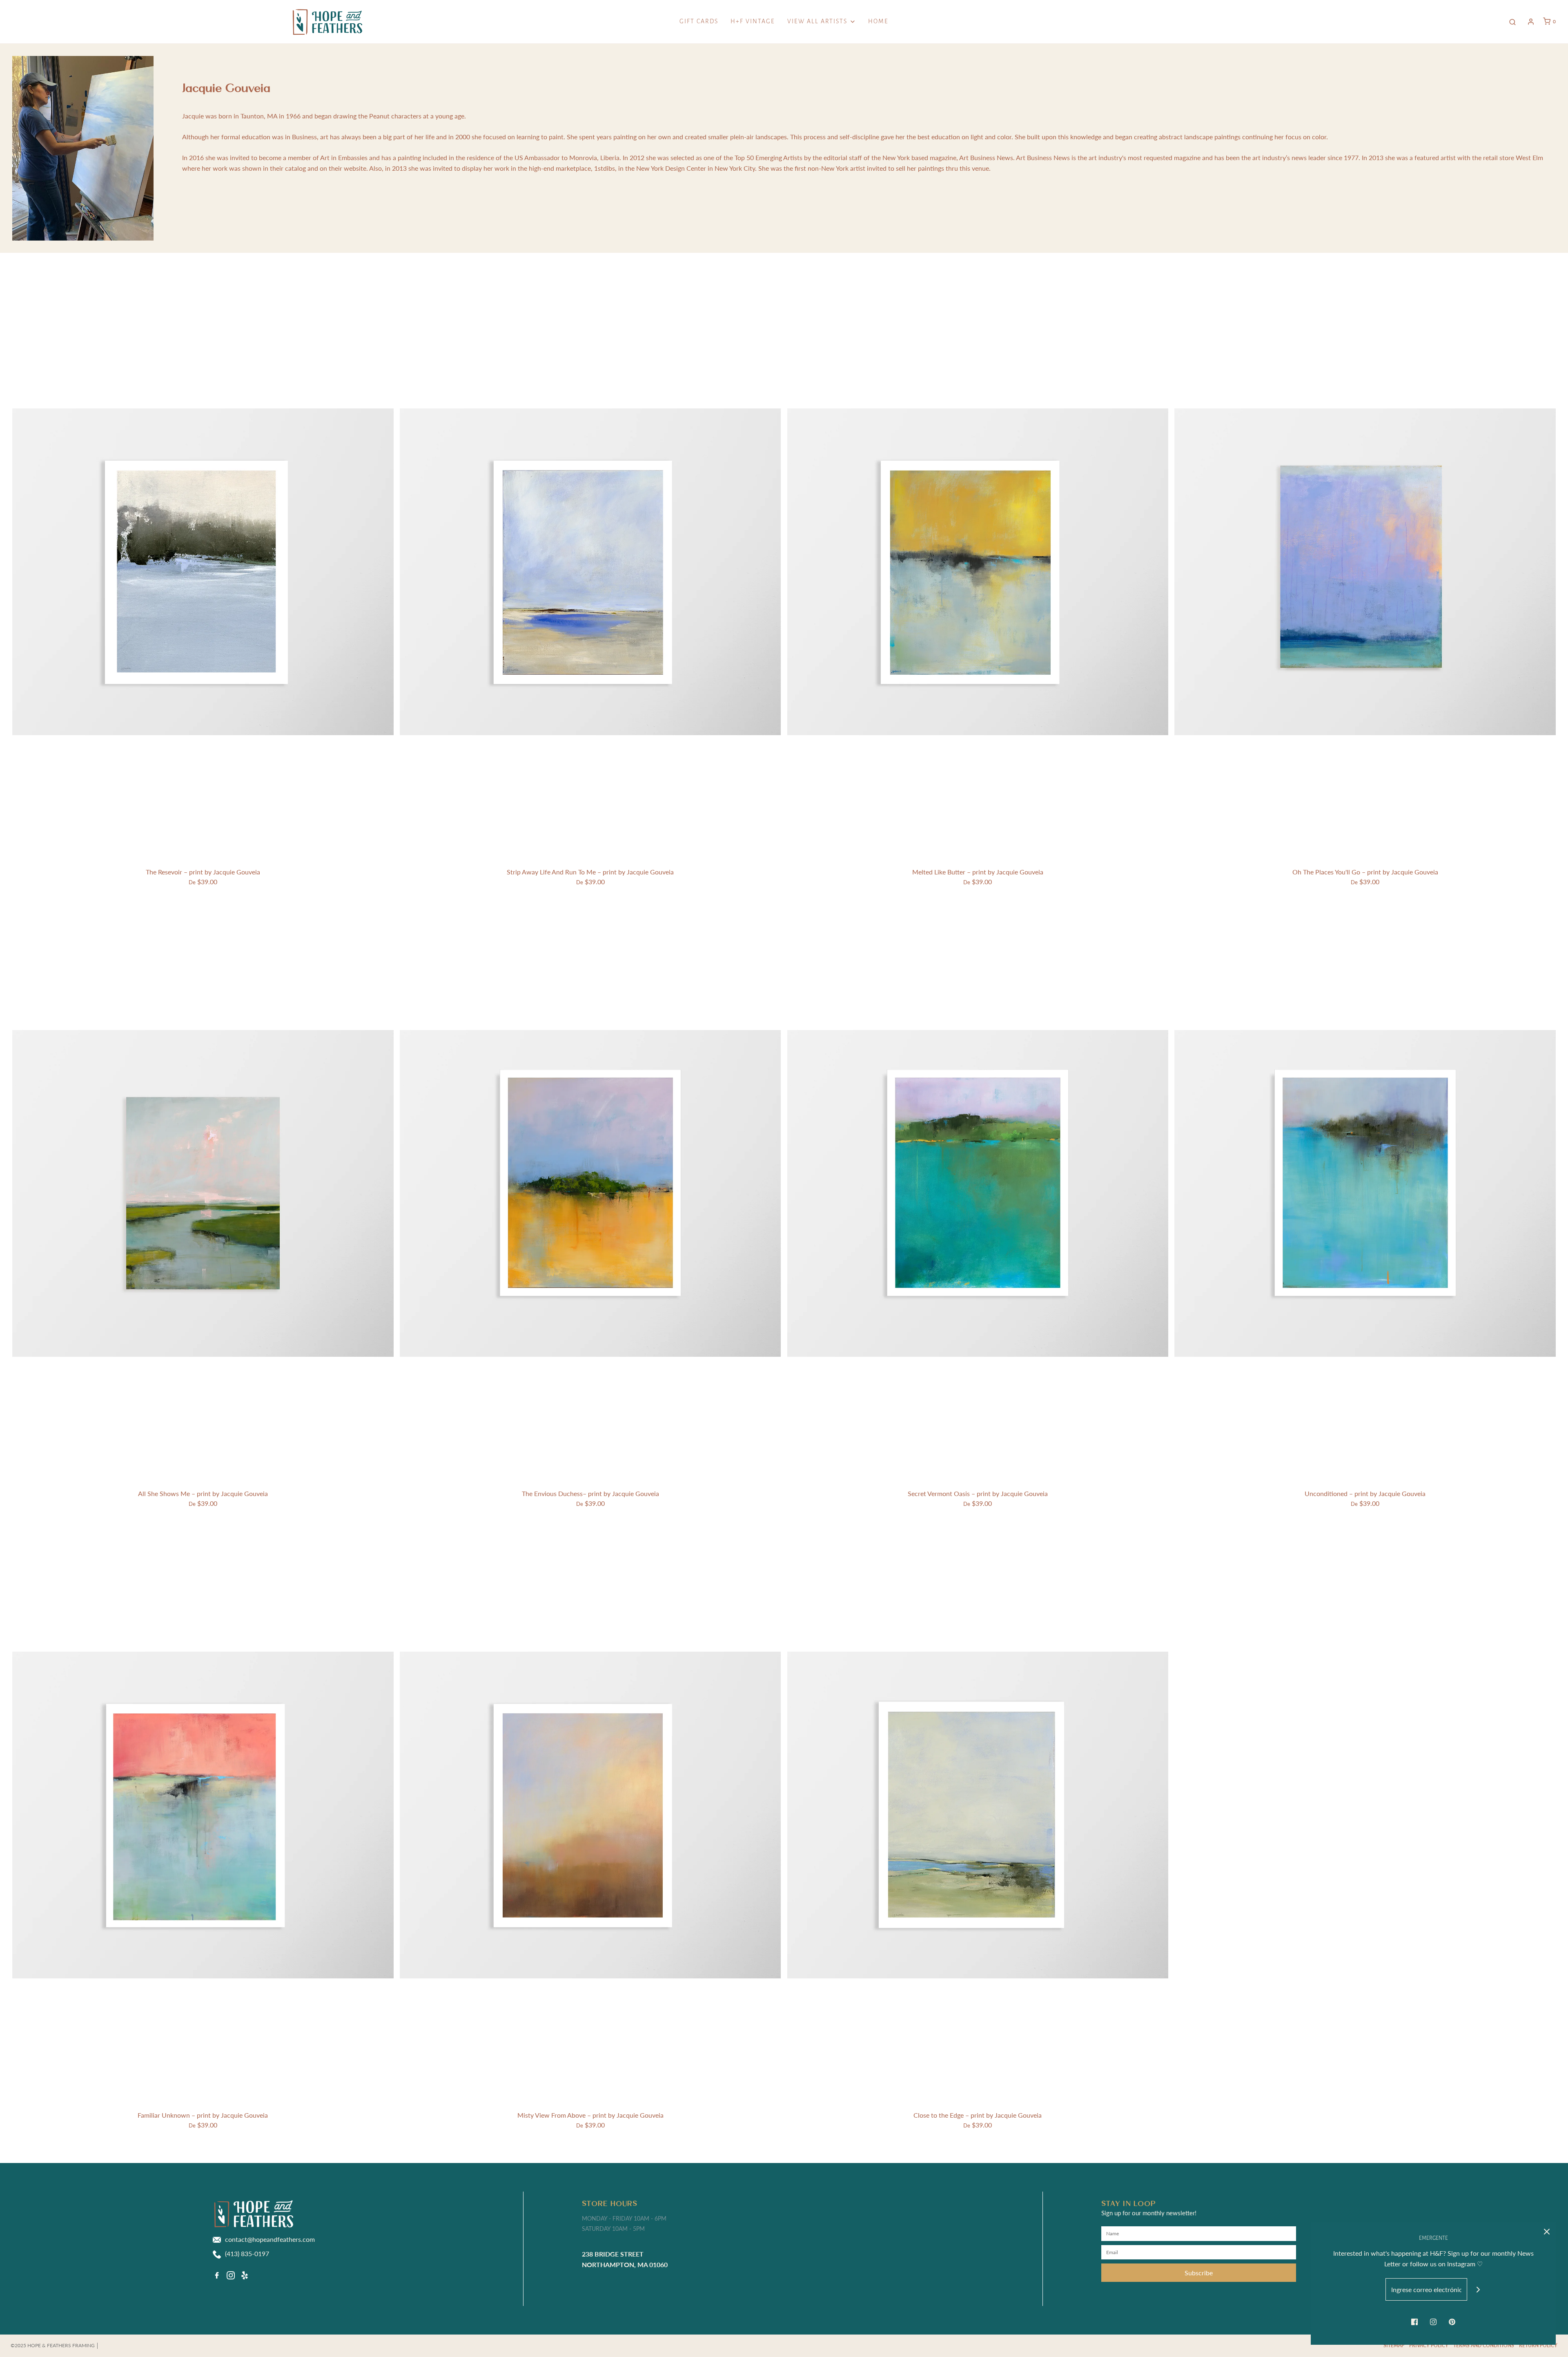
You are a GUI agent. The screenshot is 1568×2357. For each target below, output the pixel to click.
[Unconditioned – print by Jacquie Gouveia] (1365, 1193)
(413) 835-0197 (247, 2253)
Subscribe (1199, 2273)
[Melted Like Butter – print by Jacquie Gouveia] (978, 572)
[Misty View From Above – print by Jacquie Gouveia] (590, 1815)
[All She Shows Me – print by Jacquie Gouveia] (203, 1193)
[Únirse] (1478, 2289)
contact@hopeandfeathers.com (270, 2239)
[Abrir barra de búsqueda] (1512, 22)
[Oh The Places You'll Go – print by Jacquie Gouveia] (1365, 572)
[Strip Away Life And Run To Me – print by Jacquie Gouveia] (590, 572)
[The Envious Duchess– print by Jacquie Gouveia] (590, 1193)
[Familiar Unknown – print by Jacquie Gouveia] (203, 1815)
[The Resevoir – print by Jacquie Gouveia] (203, 572)
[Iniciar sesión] (1531, 22)
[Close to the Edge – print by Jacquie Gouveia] (978, 1815)
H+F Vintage (753, 21)
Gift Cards (699, 21)
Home (878, 21)
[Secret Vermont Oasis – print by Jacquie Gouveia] (978, 1193)
